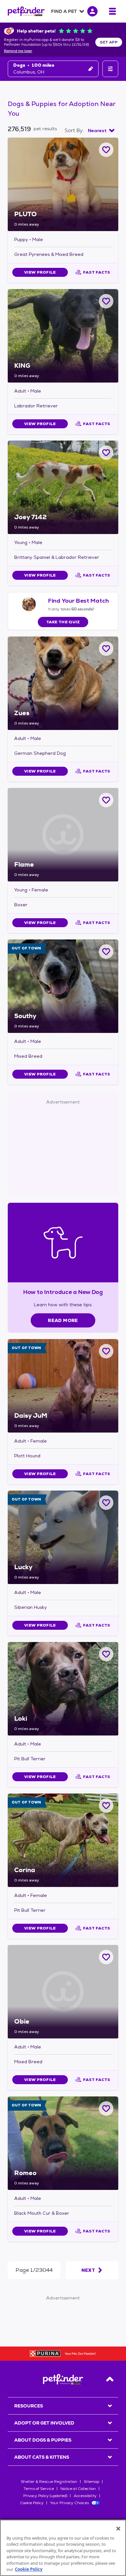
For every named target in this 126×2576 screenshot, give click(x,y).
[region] (63, 2548)
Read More (63, 1320)
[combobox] (101, 131)
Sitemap (91, 2482)
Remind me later (18, 51)
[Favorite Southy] (106, 952)
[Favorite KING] (106, 301)
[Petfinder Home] (26, 11)
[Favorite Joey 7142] (106, 453)
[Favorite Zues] (106, 649)
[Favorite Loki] (106, 1654)
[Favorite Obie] (106, 1957)
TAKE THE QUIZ (63, 622)
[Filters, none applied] (110, 69)
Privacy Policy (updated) (45, 2496)
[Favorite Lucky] (106, 1503)
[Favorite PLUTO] (106, 150)
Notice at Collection (78, 2489)
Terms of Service (39, 2489)
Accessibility (85, 2496)
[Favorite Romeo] (106, 2109)
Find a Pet (64, 11)
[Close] (118, 2529)
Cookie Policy (32, 2503)
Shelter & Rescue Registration (49, 2482)
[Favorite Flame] (106, 800)
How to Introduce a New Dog (63, 1292)
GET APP (109, 42)
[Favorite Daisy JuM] (106, 1351)
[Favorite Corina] (106, 1806)
